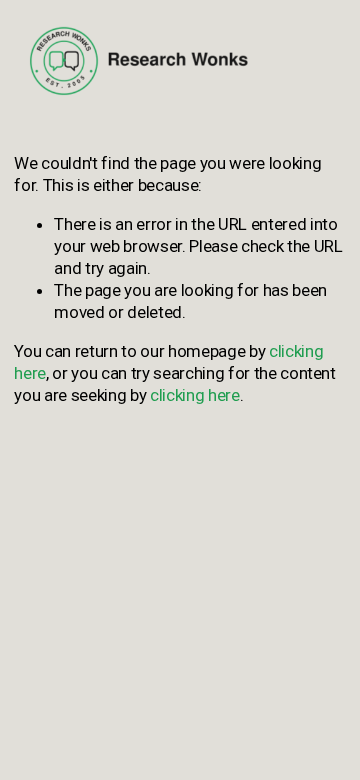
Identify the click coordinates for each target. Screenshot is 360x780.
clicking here (195, 395)
